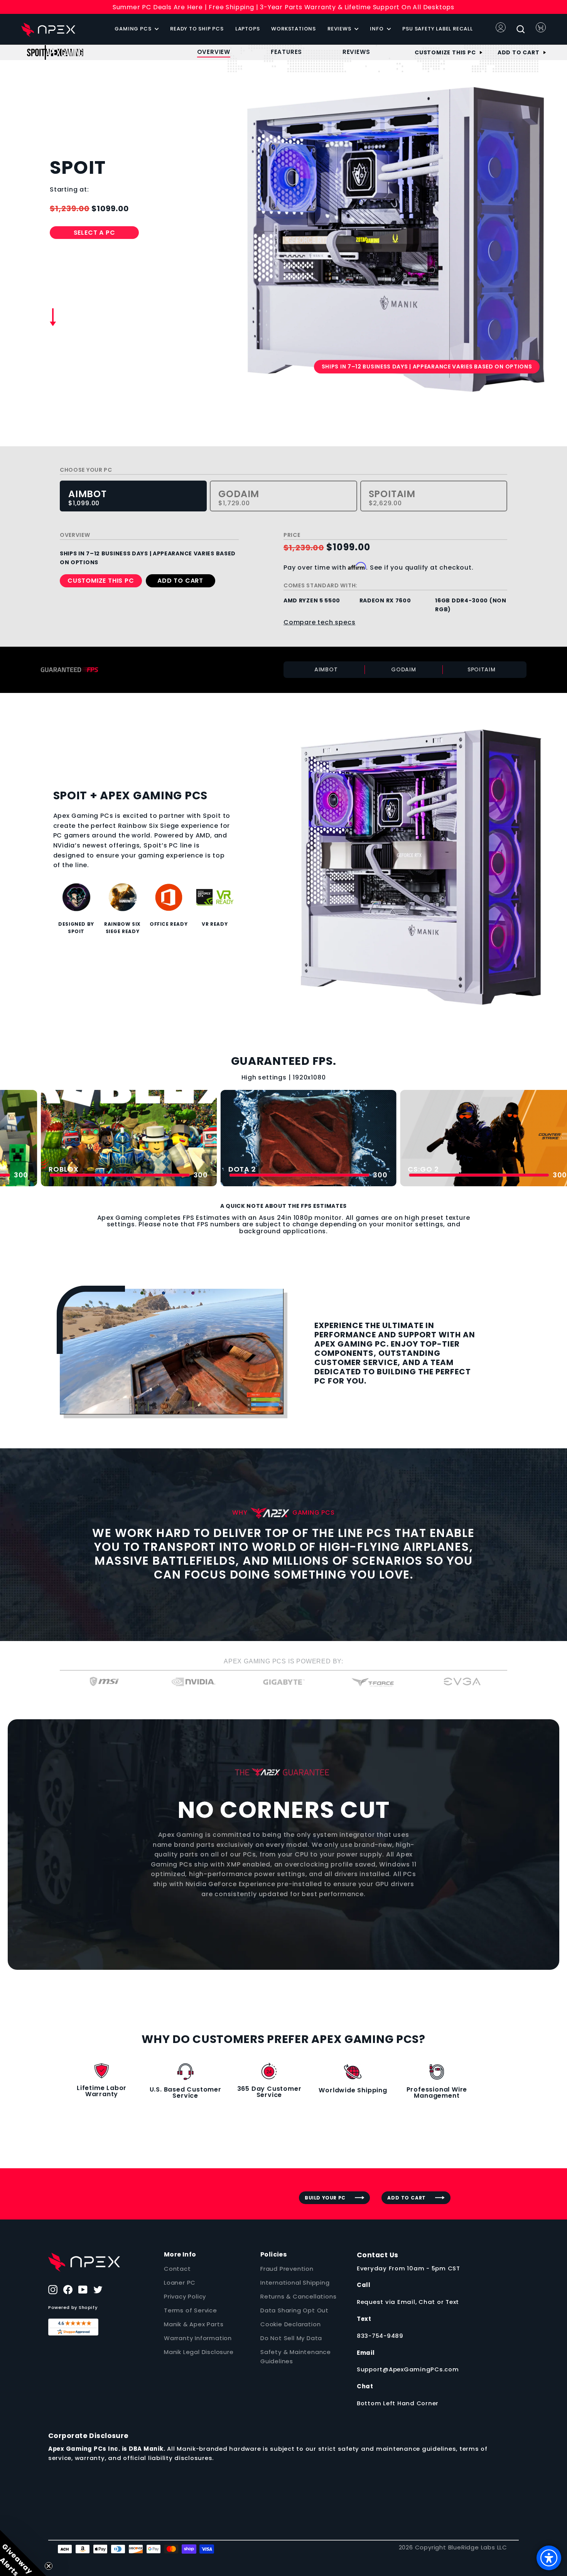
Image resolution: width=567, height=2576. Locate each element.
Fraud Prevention (287, 2269)
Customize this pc (445, 52)
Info (377, 29)
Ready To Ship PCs (197, 29)
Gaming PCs (134, 29)
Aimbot (88, 498)
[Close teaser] (49, 2566)
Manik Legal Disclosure (199, 2352)
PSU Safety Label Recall (437, 29)
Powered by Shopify (73, 2307)
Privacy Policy (185, 2296)
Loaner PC (180, 2283)
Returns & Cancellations (298, 2296)
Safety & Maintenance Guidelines (296, 2357)
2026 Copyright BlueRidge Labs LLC (453, 2547)
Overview (214, 52)
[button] (23, 2553)
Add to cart (519, 52)
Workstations (294, 29)
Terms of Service (191, 2310)
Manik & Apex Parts (194, 2324)
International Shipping (295, 2283)
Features (286, 52)
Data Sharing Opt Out (294, 2310)
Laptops (248, 29)
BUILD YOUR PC (325, 2198)
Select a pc (94, 233)
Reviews (340, 29)
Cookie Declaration (290, 2324)
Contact (177, 2269)
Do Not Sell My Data (291, 2338)
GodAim (239, 498)
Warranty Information (198, 2338)
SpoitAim (392, 498)
